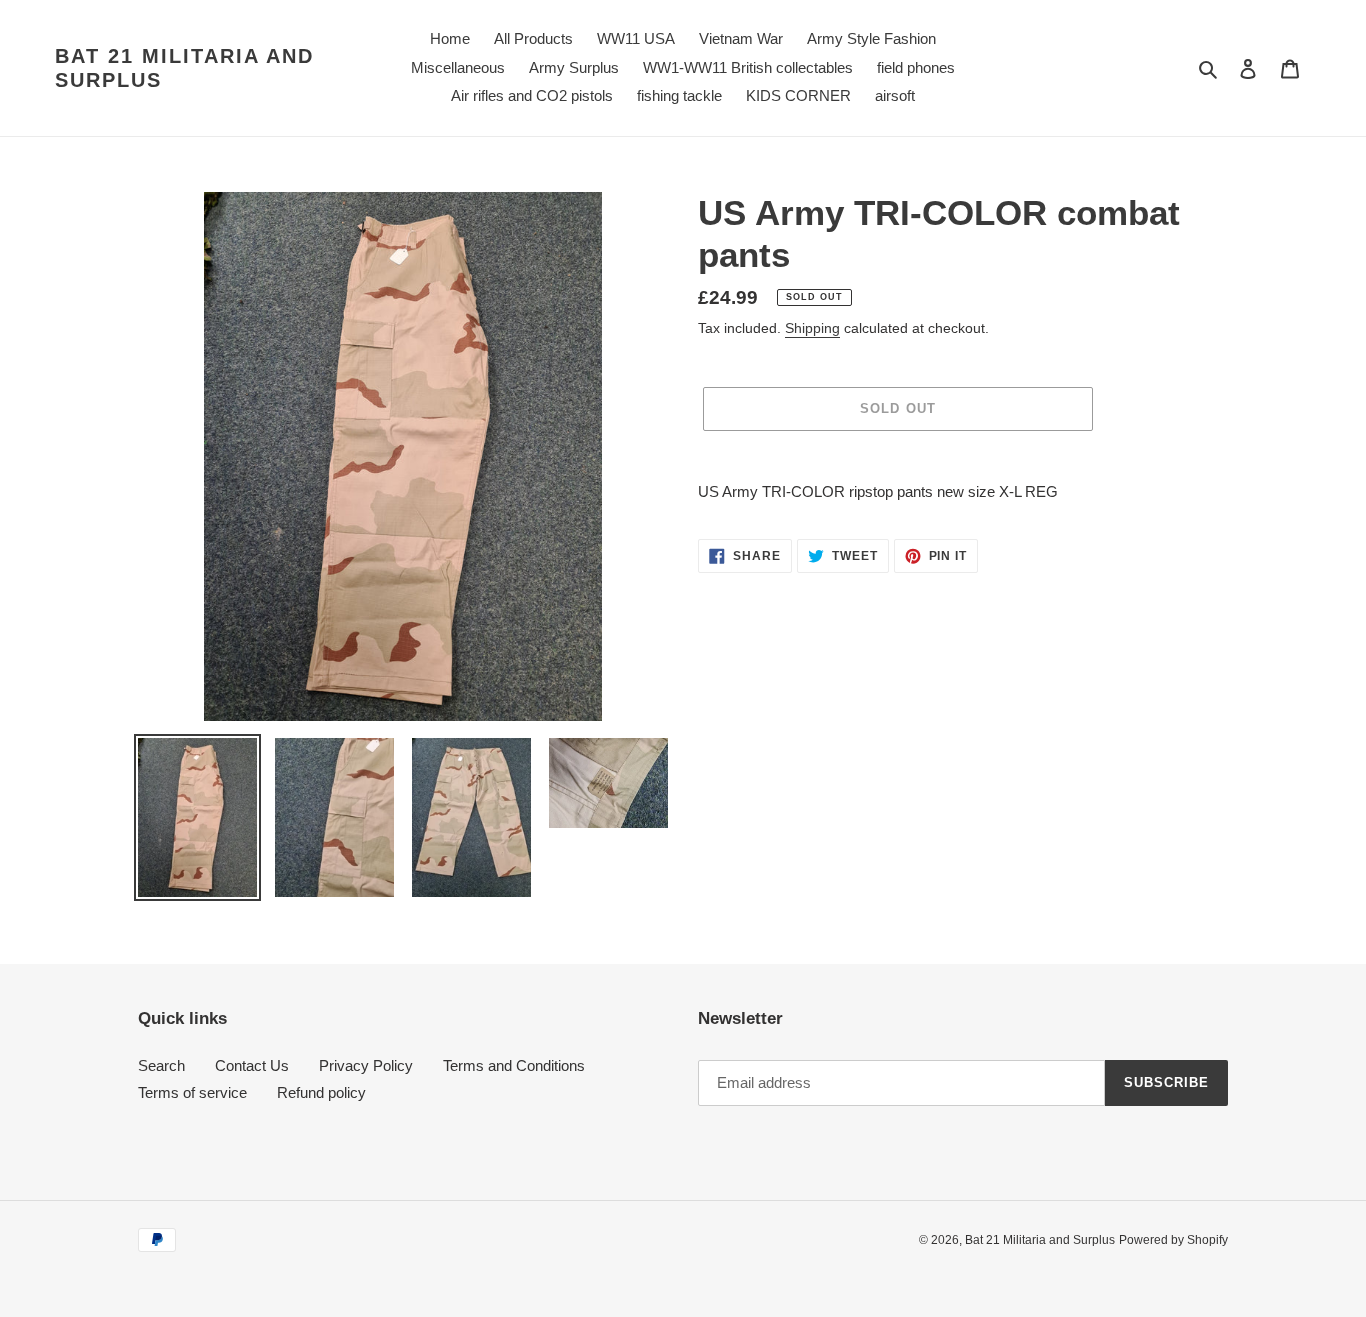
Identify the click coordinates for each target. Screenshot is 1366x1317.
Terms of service (192, 1092)
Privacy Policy (366, 1065)
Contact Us (252, 1065)
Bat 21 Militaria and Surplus (184, 68)
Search (161, 1065)
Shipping (812, 328)
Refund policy (321, 1092)
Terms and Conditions (514, 1065)
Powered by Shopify (1173, 1240)
